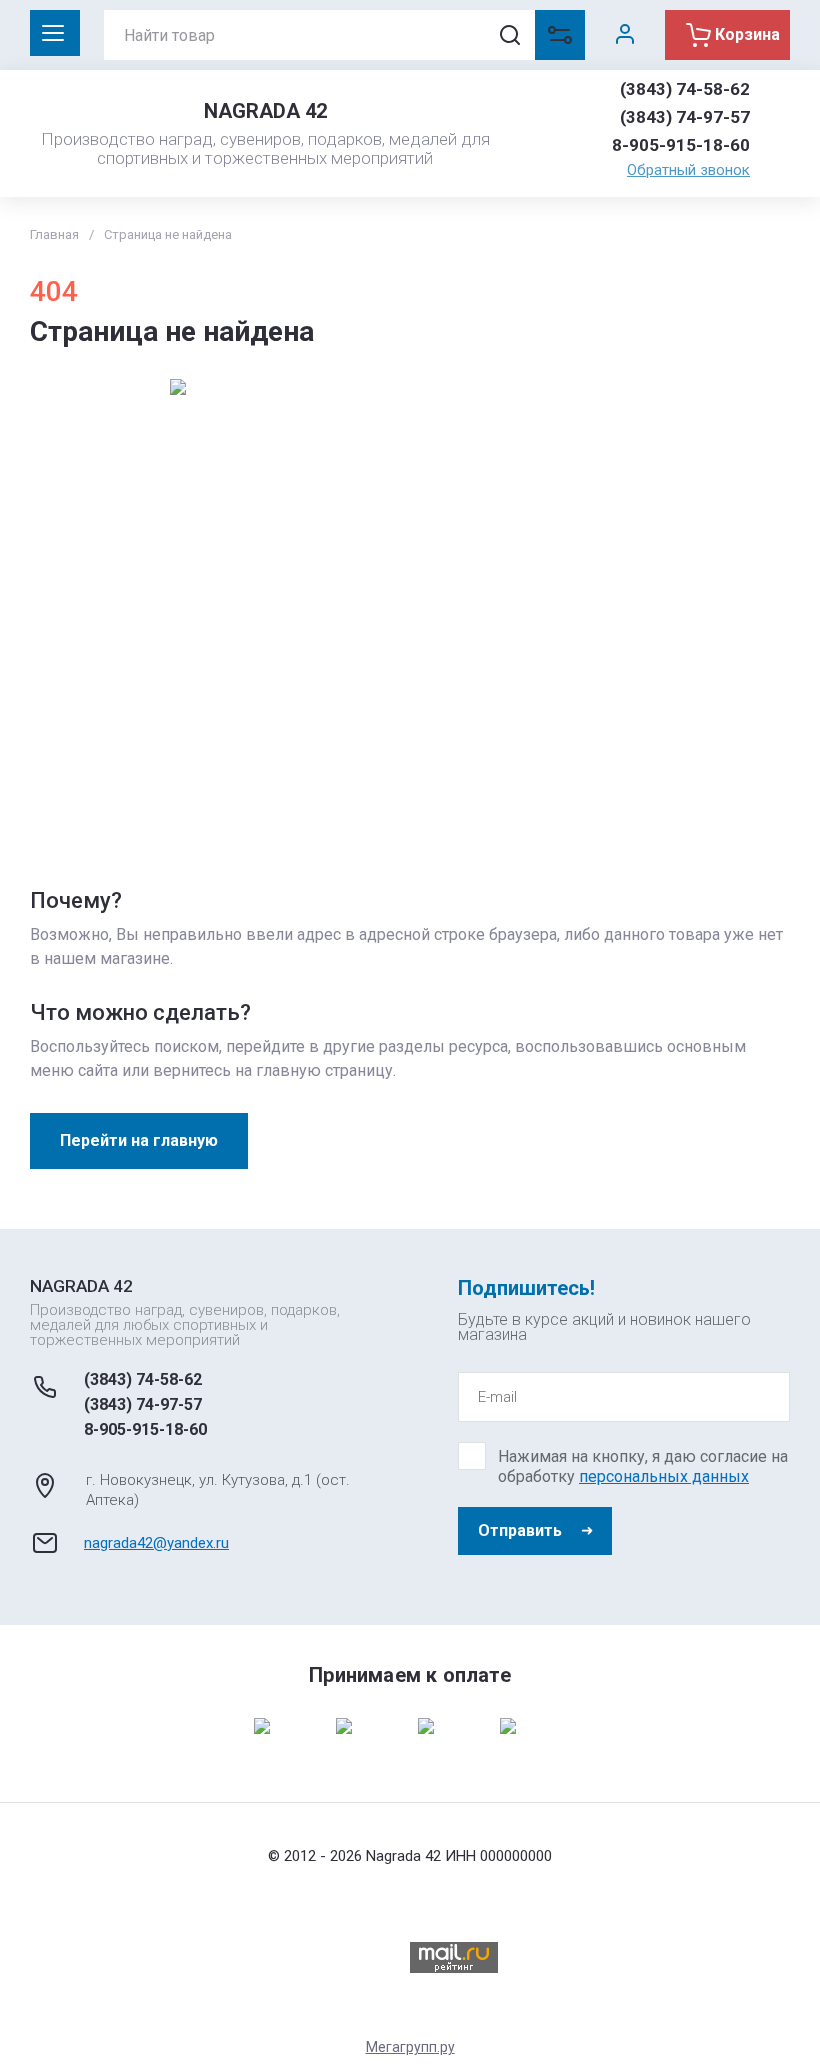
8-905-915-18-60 (681, 145)
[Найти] (510, 35)
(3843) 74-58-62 (685, 89)
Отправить (520, 1530)
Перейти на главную (139, 1140)
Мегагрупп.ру (410, 2047)
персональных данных (664, 1476)
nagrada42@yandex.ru (156, 1543)
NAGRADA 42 (265, 111)
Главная (54, 234)
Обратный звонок (688, 170)
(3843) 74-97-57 (685, 117)
